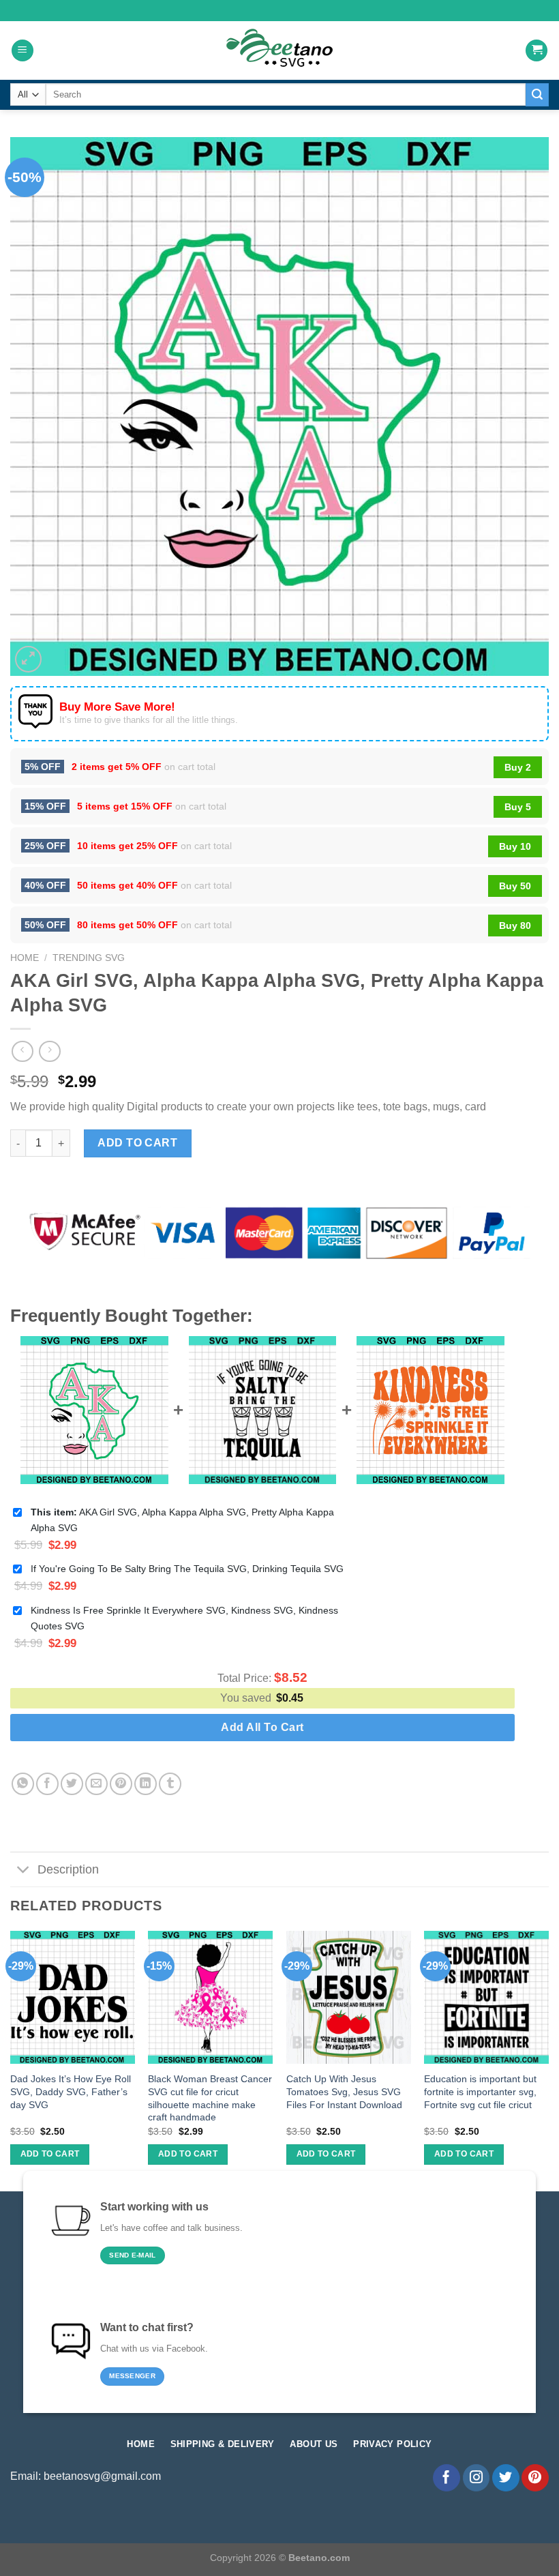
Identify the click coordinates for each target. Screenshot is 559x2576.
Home (25, 958)
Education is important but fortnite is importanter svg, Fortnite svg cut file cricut (480, 2091)
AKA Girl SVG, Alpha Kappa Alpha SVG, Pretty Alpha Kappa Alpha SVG (182, 1520)
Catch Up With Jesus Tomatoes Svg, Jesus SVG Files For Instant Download (344, 2091)
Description (68, 1869)
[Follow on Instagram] (477, 2478)
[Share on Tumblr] (170, 1784)
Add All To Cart (262, 1727)
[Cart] (537, 51)
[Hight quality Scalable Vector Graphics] (279, 50)
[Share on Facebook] (47, 1784)
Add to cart (137, 1143)
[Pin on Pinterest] (121, 1784)
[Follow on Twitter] (506, 2478)
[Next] (548, 2060)
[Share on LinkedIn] (146, 1784)
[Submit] (537, 95)
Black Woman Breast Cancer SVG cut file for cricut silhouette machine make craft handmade (210, 2098)
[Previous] (11, 2060)
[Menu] (22, 51)
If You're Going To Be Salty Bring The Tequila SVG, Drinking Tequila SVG (187, 1569)
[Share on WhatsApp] (23, 1784)
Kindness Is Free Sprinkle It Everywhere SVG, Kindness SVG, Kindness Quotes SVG (184, 1618)
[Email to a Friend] (96, 1784)
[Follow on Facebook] (447, 2478)
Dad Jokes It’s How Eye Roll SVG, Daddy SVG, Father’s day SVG (71, 2091)
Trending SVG (89, 958)
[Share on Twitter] (72, 1784)
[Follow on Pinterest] (535, 2478)
